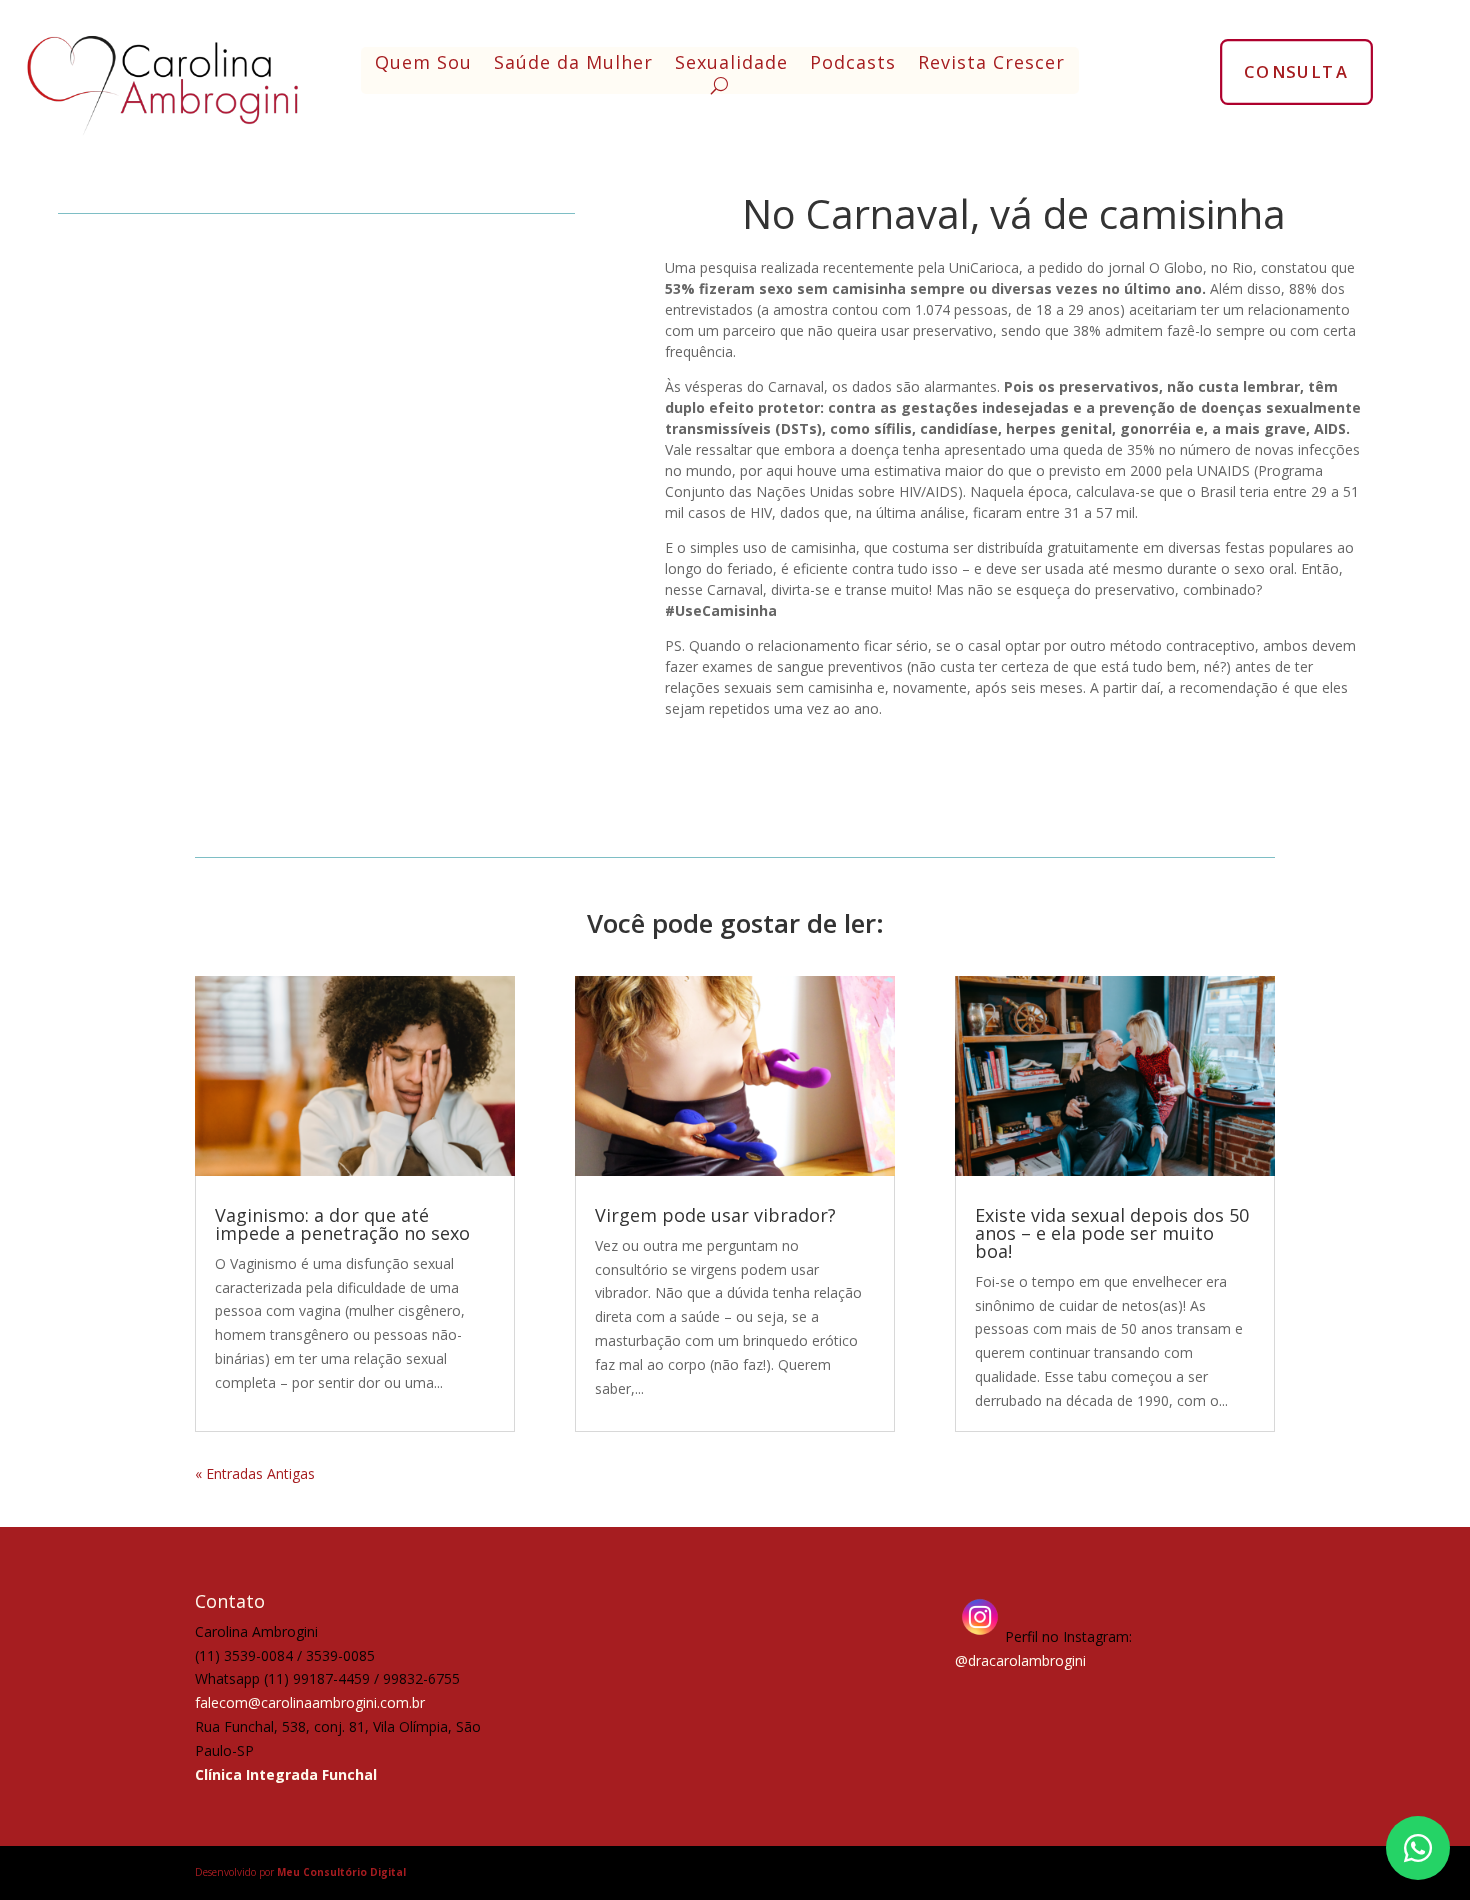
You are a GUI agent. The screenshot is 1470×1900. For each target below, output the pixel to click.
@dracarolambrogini (1020, 1660)
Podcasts (853, 64)
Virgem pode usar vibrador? (715, 1215)
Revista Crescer (991, 64)
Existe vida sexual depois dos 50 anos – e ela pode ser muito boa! (1112, 1233)
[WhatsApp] (1418, 1848)
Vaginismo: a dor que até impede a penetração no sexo (342, 1224)
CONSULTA (1296, 71)
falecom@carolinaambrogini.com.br (310, 1702)
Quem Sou (423, 64)
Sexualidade (731, 64)
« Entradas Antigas (255, 1473)
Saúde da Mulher (573, 64)
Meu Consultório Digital (341, 1872)
